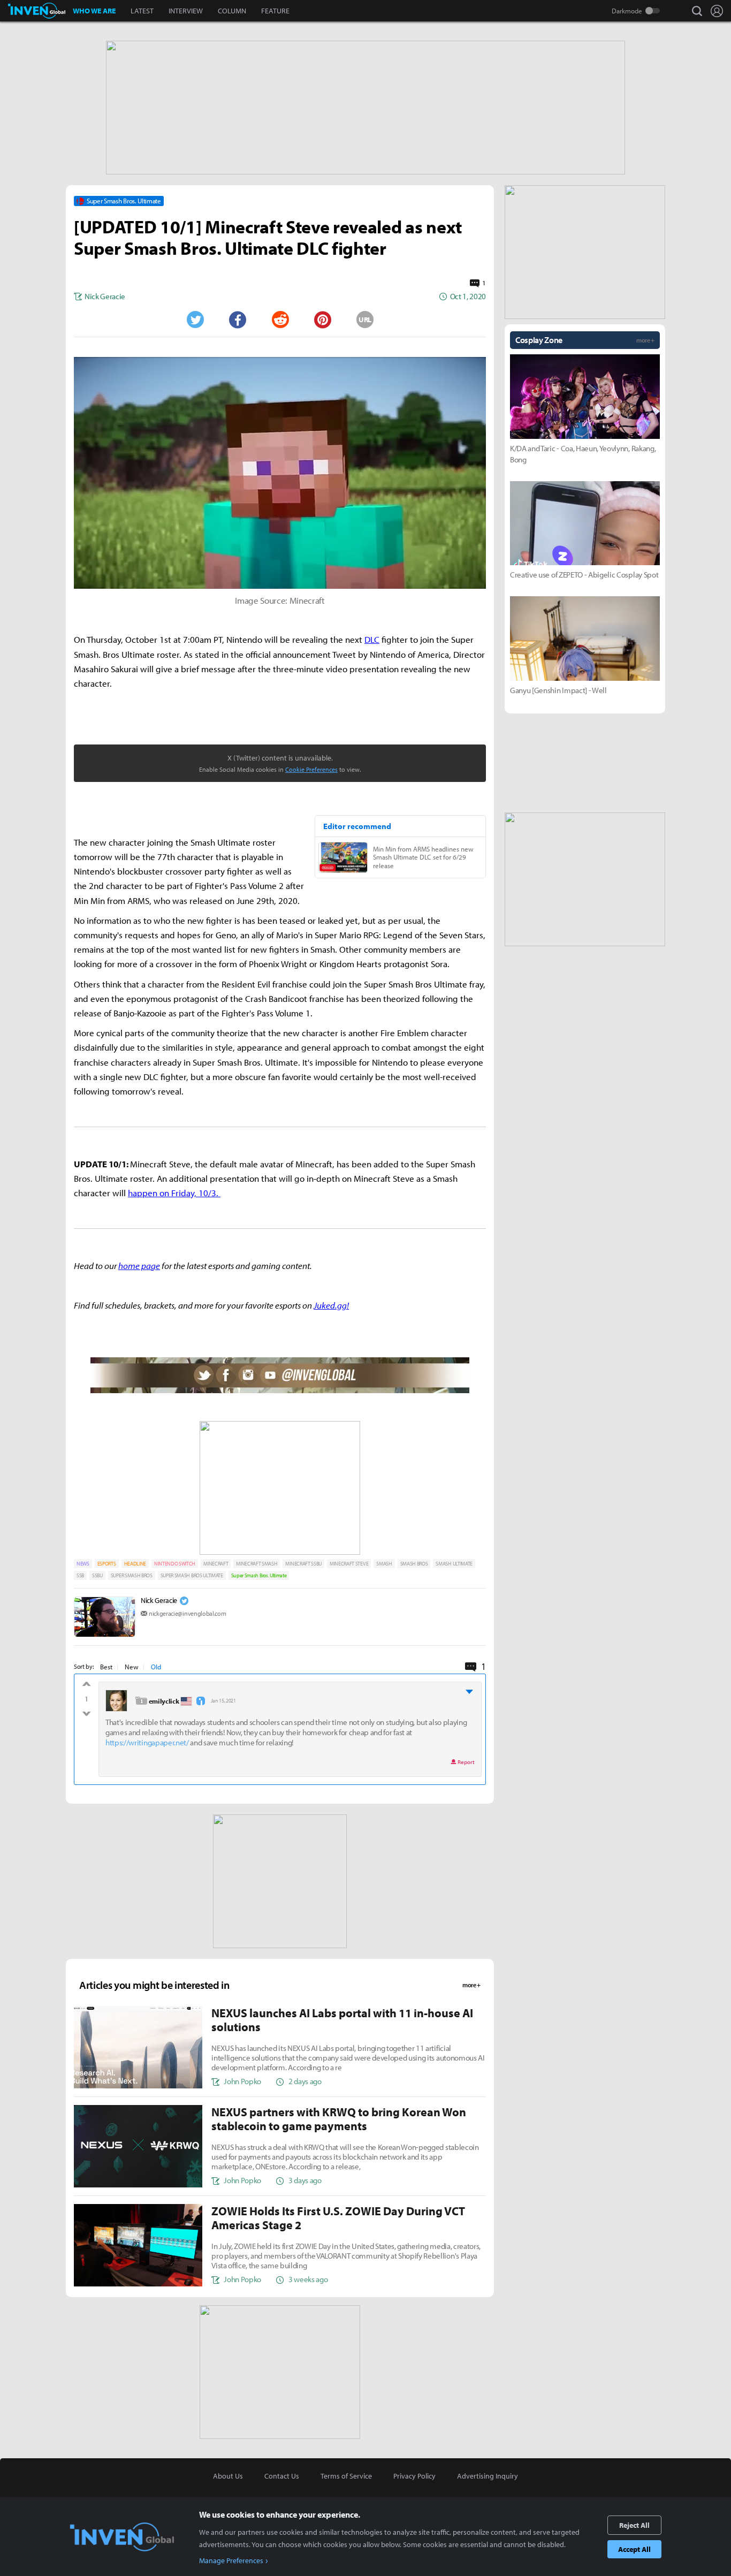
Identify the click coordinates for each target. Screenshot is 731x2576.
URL (365, 320)
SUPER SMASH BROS (132, 1575)
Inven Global (37, 11)
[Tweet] (195, 320)
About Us (228, 2476)
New (132, 1667)
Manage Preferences (231, 2560)
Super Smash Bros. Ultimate (259, 1575)
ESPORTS (107, 1564)
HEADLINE (135, 1564)
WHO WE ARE (94, 11)
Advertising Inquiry (488, 2476)
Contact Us (282, 2476)
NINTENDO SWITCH (175, 1564)
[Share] (238, 320)
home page (139, 1266)
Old (156, 1667)
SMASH (384, 1564)
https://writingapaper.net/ (147, 1742)
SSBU (97, 1575)
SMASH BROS (414, 1564)
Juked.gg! (331, 1305)
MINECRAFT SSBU (303, 1564)
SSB (80, 1575)
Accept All (634, 2549)
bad (86, 1711)
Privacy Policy (414, 2476)
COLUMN (232, 11)
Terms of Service (346, 2476)
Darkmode (627, 11)
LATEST (142, 11)
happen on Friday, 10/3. (174, 1193)
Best (106, 1667)
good (86, 1686)
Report (466, 1762)
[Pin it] (323, 320)
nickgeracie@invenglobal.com (187, 1613)
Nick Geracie (159, 1600)
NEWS (83, 1564)
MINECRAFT (216, 1564)
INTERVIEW (186, 11)
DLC (372, 639)
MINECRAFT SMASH (257, 1564)
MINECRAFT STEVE (349, 1564)
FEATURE (275, 11)
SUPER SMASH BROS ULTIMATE (192, 1575)
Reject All (634, 2525)
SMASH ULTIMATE (454, 1564)
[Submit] (280, 320)
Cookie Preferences (311, 769)
